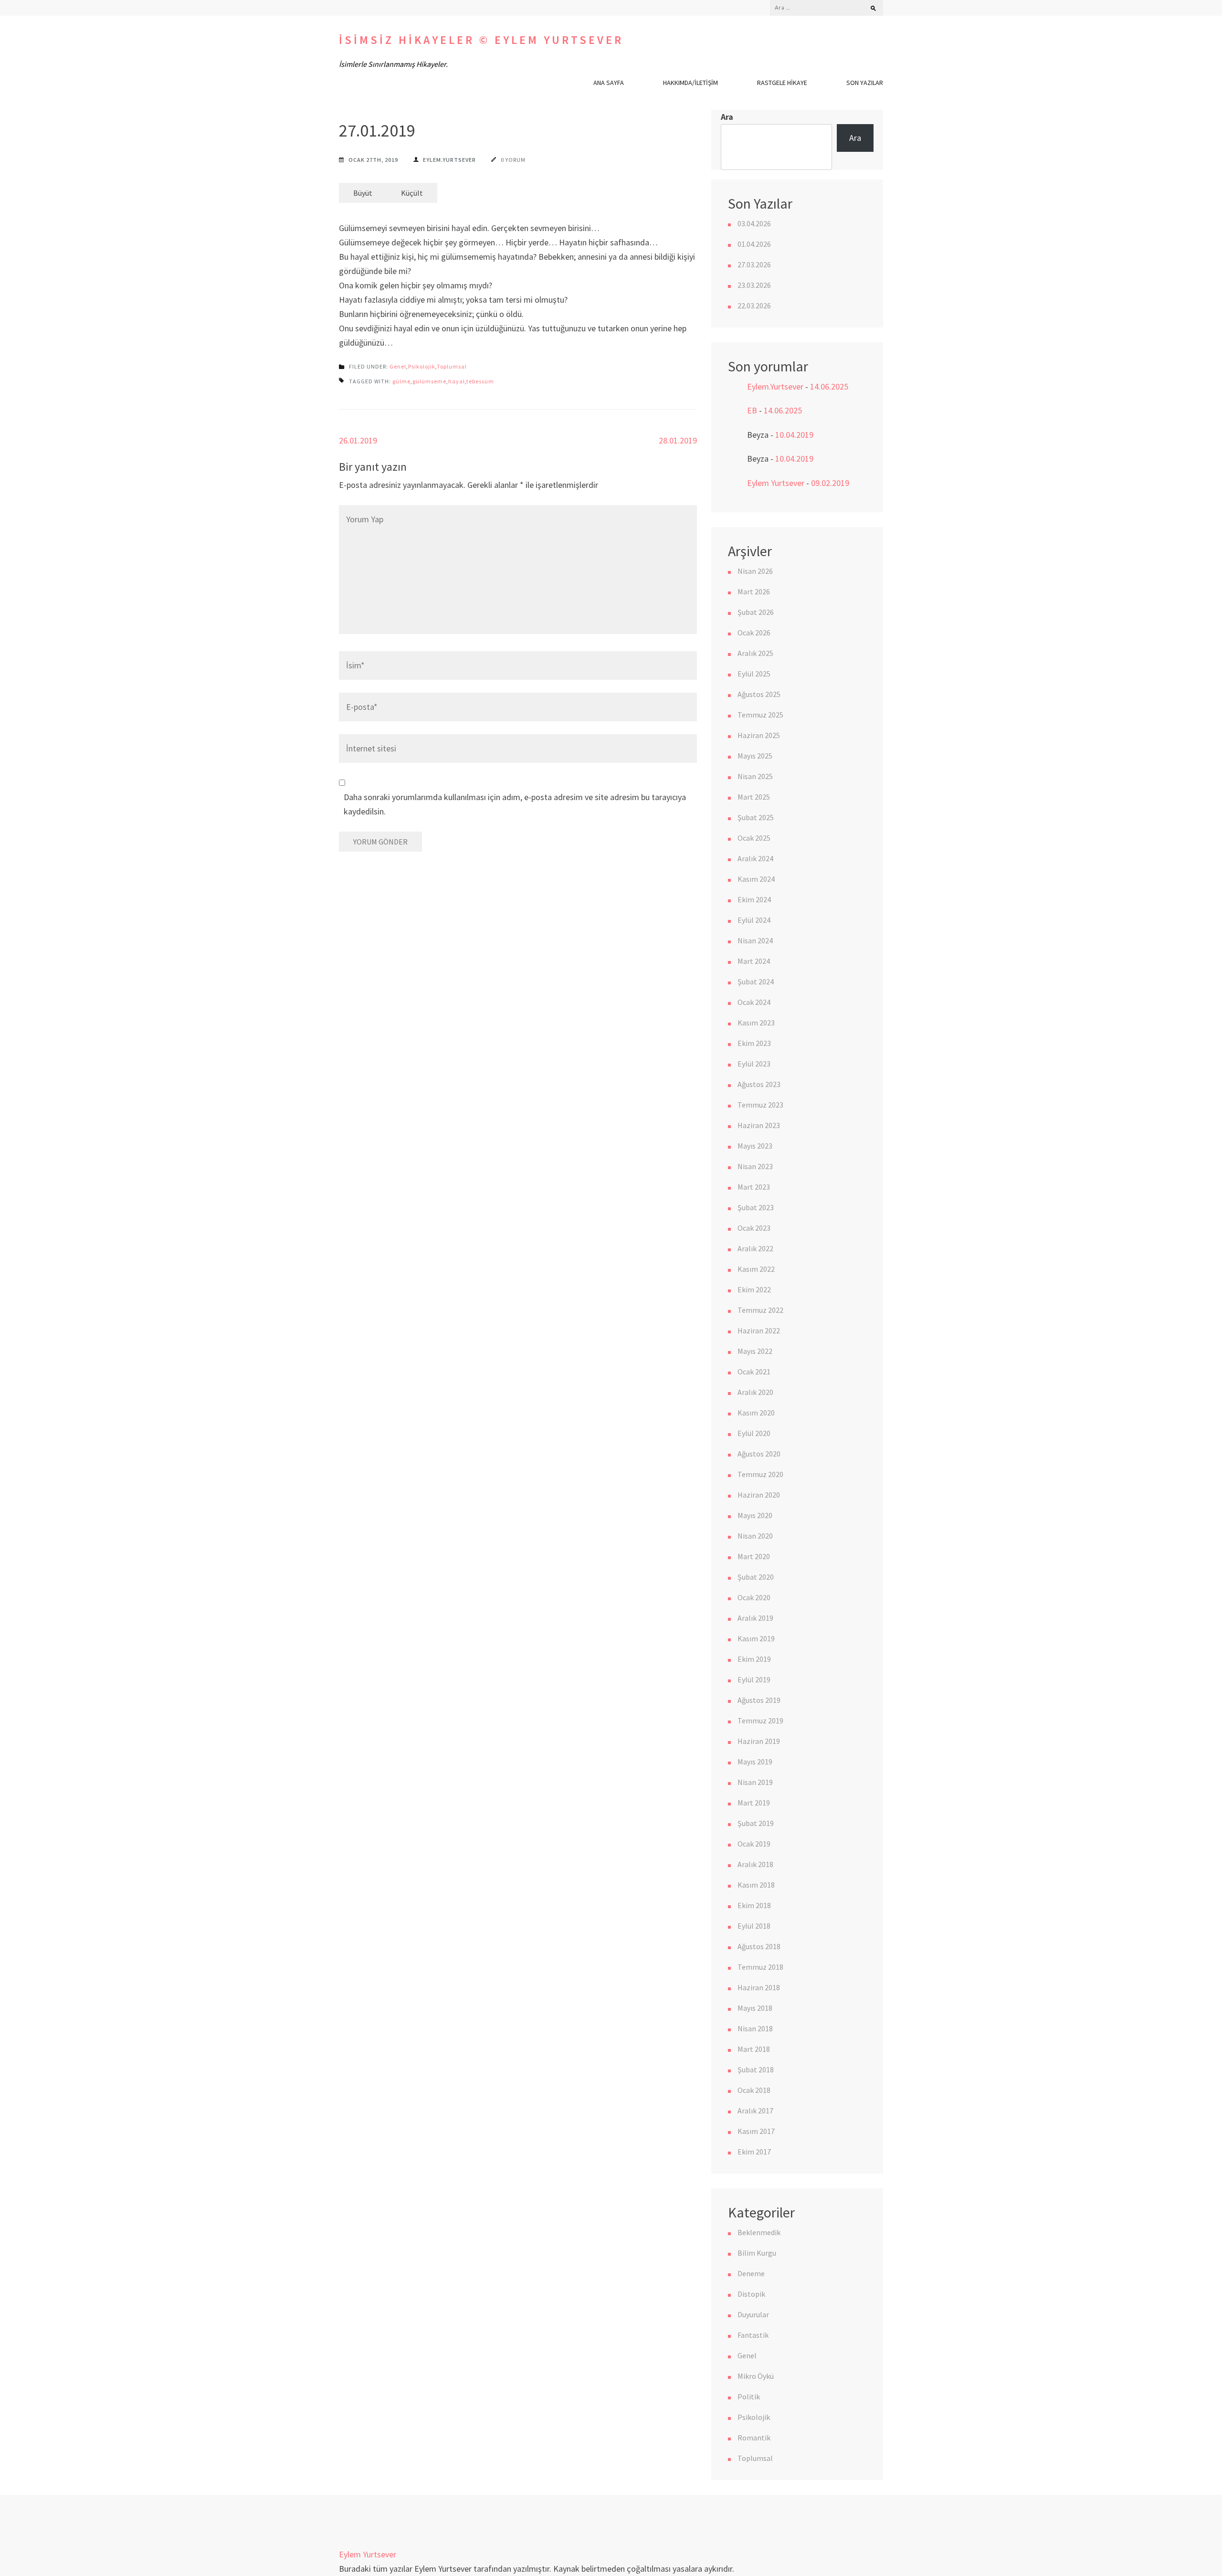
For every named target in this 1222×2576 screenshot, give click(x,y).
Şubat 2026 (756, 612)
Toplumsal (452, 366)
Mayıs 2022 (755, 1351)
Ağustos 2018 (759, 1946)
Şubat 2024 (756, 982)
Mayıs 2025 (755, 756)
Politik (749, 2397)
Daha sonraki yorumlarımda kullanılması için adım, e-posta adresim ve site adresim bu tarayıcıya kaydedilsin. (515, 804)
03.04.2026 (754, 223)
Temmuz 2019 (760, 1721)
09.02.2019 (830, 483)
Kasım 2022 (756, 1269)
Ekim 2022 (754, 1289)
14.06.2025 (829, 386)
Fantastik (753, 2335)
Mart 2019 (754, 1803)
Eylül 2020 (754, 1433)
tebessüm (480, 381)
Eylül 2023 (754, 1064)
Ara (727, 117)
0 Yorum (513, 160)
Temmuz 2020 (760, 1474)
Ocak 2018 (754, 2090)
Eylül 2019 (754, 1679)
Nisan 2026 (755, 571)
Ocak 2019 (754, 1844)
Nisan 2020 (755, 1536)
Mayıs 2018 (755, 2008)
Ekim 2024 (754, 899)
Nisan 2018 (755, 2028)
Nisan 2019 (755, 1782)
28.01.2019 (678, 440)
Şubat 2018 (756, 2069)
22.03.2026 (754, 306)
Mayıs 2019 (755, 1762)
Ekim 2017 (754, 2152)
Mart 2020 (754, 1556)
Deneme (751, 2273)
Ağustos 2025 (759, 694)
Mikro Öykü (756, 2376)
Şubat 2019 (756, 1823)
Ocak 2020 (754, 1597)
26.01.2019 (358, 440)
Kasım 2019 (756, 1638)
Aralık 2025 (755, 653)
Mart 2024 (754, 961)
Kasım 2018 (756, 1885)
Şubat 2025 (756, 817)
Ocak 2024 (754, 1002)
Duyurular (753, 2314)
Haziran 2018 (759, 1987)
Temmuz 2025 (760, 715)
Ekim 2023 (754, 1043)
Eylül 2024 (754, 920)
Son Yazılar (865, 83)
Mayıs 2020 (755, 1515)
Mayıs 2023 (755, 1146)
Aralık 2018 (755, 1864)
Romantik (754, 2438)
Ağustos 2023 (759, 1084)
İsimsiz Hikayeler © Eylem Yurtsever (481, 40)
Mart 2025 (754, 797)
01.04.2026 (754, 244)
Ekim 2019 (754, 1659)
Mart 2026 (754, 591)
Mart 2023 (754, 1187)
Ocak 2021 (754, 1372)
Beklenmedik (759, 2232)
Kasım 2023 (756, 1023)
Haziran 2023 (759, 1125)
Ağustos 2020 (759, 1454)
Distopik (751, 2294)
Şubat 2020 (756, 1577)
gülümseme (429, 381)
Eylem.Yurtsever (449, 160)
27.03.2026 (754, 264)
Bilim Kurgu (757, 2253)
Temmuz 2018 (760, 1967)
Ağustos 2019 (759, 1700)
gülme (401, 381)
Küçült (412, 193)
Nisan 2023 (755, 1166)
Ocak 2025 (754, 838)
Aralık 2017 (755, 2111)
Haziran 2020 (759, 1495)
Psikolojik (422, 366)
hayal (457, 381)
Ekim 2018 (754, 1905)
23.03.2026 (754, 285)
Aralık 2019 (755, 1618)
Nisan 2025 (755, 776)
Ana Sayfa (609, 83)
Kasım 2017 (756, 2131)
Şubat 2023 (756, 1207)
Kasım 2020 (756, 1413)
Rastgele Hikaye (782, 83)
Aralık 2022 (755, 1248)
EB (752, 410)
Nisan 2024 (755, 940)
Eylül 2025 (754, 674)
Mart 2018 (754, 2049)
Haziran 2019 (759, 1741)
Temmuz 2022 (760, 1310)
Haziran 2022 (759, 1330)
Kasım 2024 (756, 879)
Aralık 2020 (755, 1392)
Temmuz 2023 (760, 1105)
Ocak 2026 (754, 633)
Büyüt (363, 193)
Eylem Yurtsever (776, 483)
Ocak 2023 (754, 1228)
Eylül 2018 (754, 1926)
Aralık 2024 (755, 858)
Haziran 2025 (759, 735)
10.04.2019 (794, 435)
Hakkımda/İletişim (690, 83)
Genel (398, 366)
